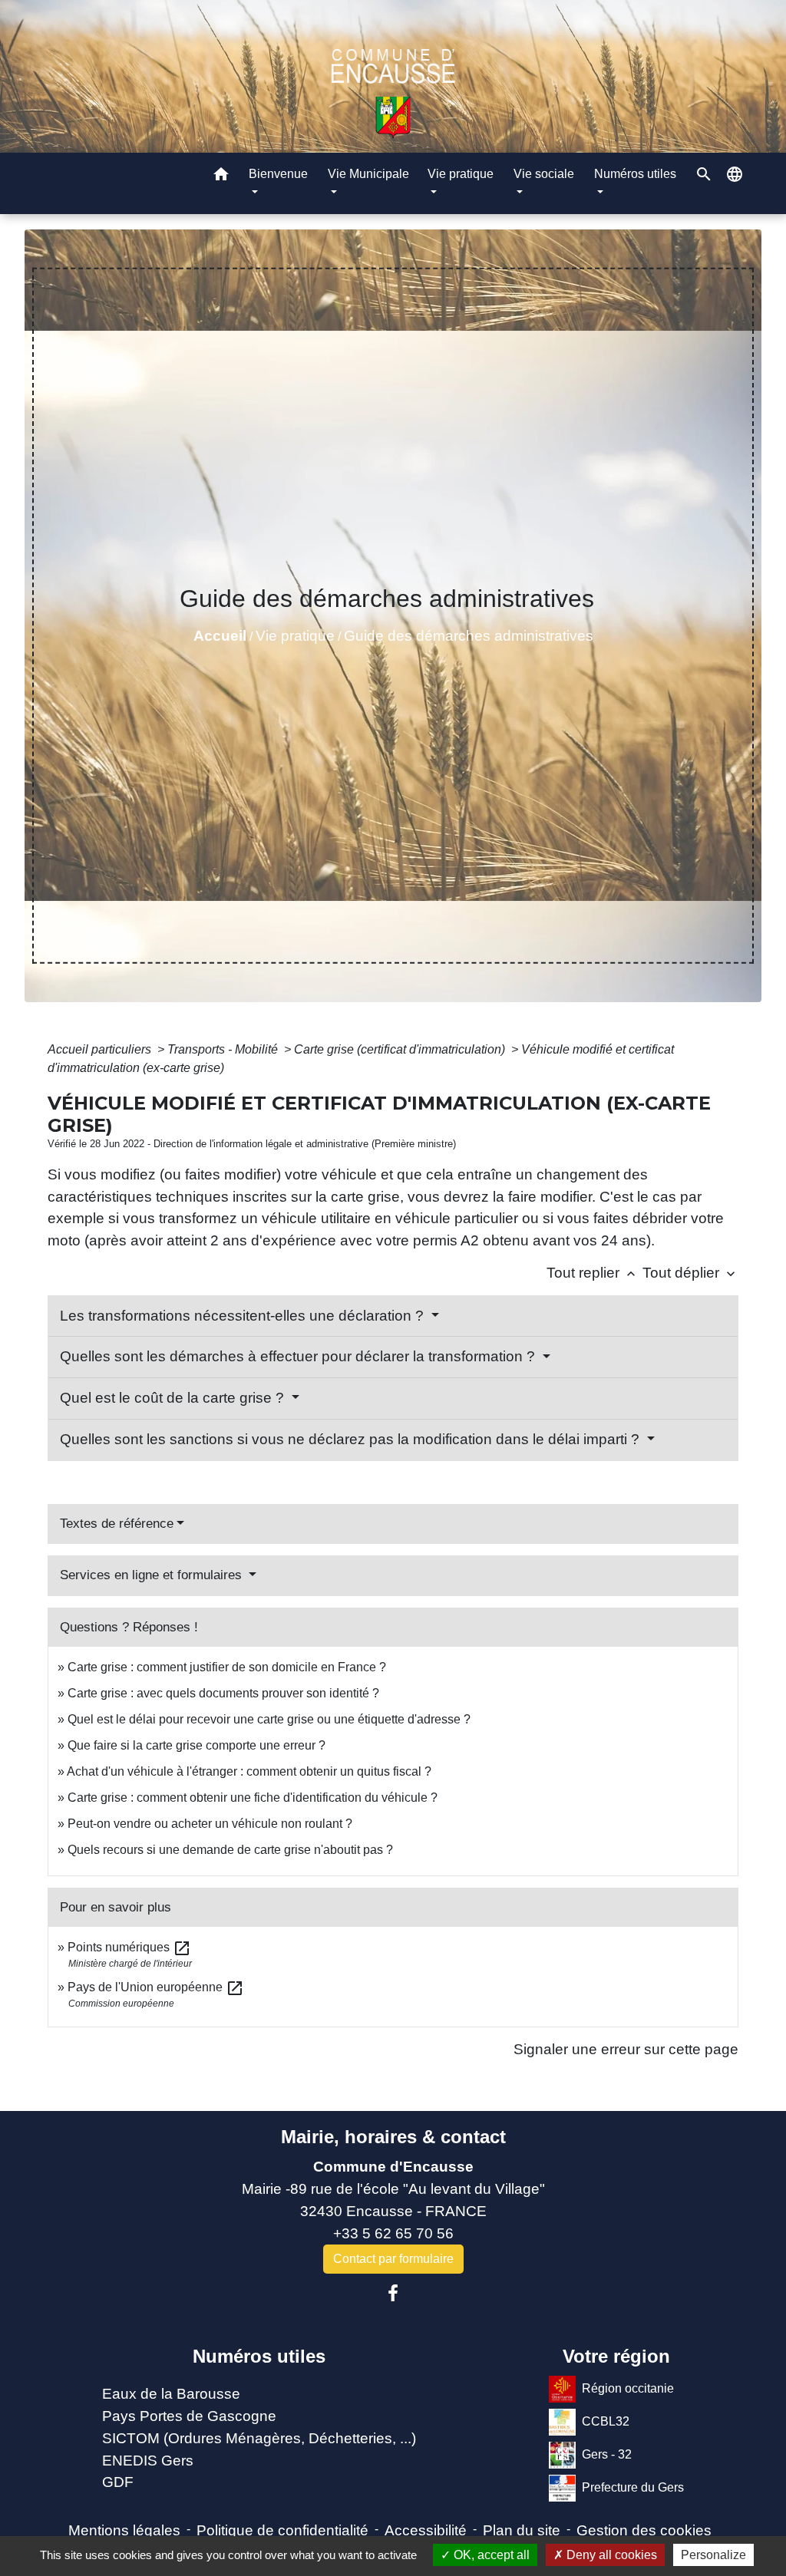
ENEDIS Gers (148, 2461)
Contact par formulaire (393, 2259)
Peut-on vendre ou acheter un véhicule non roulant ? (210, 1824)
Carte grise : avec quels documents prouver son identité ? (225, 1693)
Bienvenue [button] (278, 174)
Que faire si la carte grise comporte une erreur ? (196, 1745)
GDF (118, 2482)
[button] (221, 177)
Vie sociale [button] (544, 174)
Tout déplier (690, 1273)
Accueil (220, 636)
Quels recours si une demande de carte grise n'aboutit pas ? (230, 1850)
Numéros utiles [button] (635, 174)
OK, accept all (490, 2555)
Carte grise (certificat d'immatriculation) (401, 1049)
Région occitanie (628, 2388)
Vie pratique (295, 636)
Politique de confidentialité (282, 2530)
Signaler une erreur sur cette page (626, 2049)
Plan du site (522, 2530)
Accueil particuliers (101, 1049)
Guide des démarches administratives (469, 636)
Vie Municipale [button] (368, 174)
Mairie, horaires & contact (393, 2137)
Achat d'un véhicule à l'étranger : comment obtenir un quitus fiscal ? (249, 1771)
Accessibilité (426, 2530)
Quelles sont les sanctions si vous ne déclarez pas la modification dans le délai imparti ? (352, 1439)
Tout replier (593, 1273)
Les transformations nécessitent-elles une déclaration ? (244, 1316)
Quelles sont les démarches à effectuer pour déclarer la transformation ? (299, 1356)
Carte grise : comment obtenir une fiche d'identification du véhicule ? (253, 1798)
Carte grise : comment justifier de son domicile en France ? (227, 1667)
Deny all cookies (610, 2555)
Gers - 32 (607, 2454)
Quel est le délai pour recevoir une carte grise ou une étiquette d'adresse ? (269, 1719)
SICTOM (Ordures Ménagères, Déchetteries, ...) (259, 2438)
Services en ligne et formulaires (153, 1575)
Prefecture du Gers (633, 2487)
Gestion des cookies (644, 2530)
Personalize (713, 2555)
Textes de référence (117, 1524)
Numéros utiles (259, 2356)
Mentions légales (124, 2530)
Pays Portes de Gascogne (189, 2416)
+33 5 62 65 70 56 (393, 2233)
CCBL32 (606, 2421)
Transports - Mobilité (224, 1049)
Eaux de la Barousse (171, 2394)
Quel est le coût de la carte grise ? (174, 1398)
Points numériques (129, 1947)
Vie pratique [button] (461, 174)
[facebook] (393, 2294)
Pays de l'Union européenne (156, 1987)
